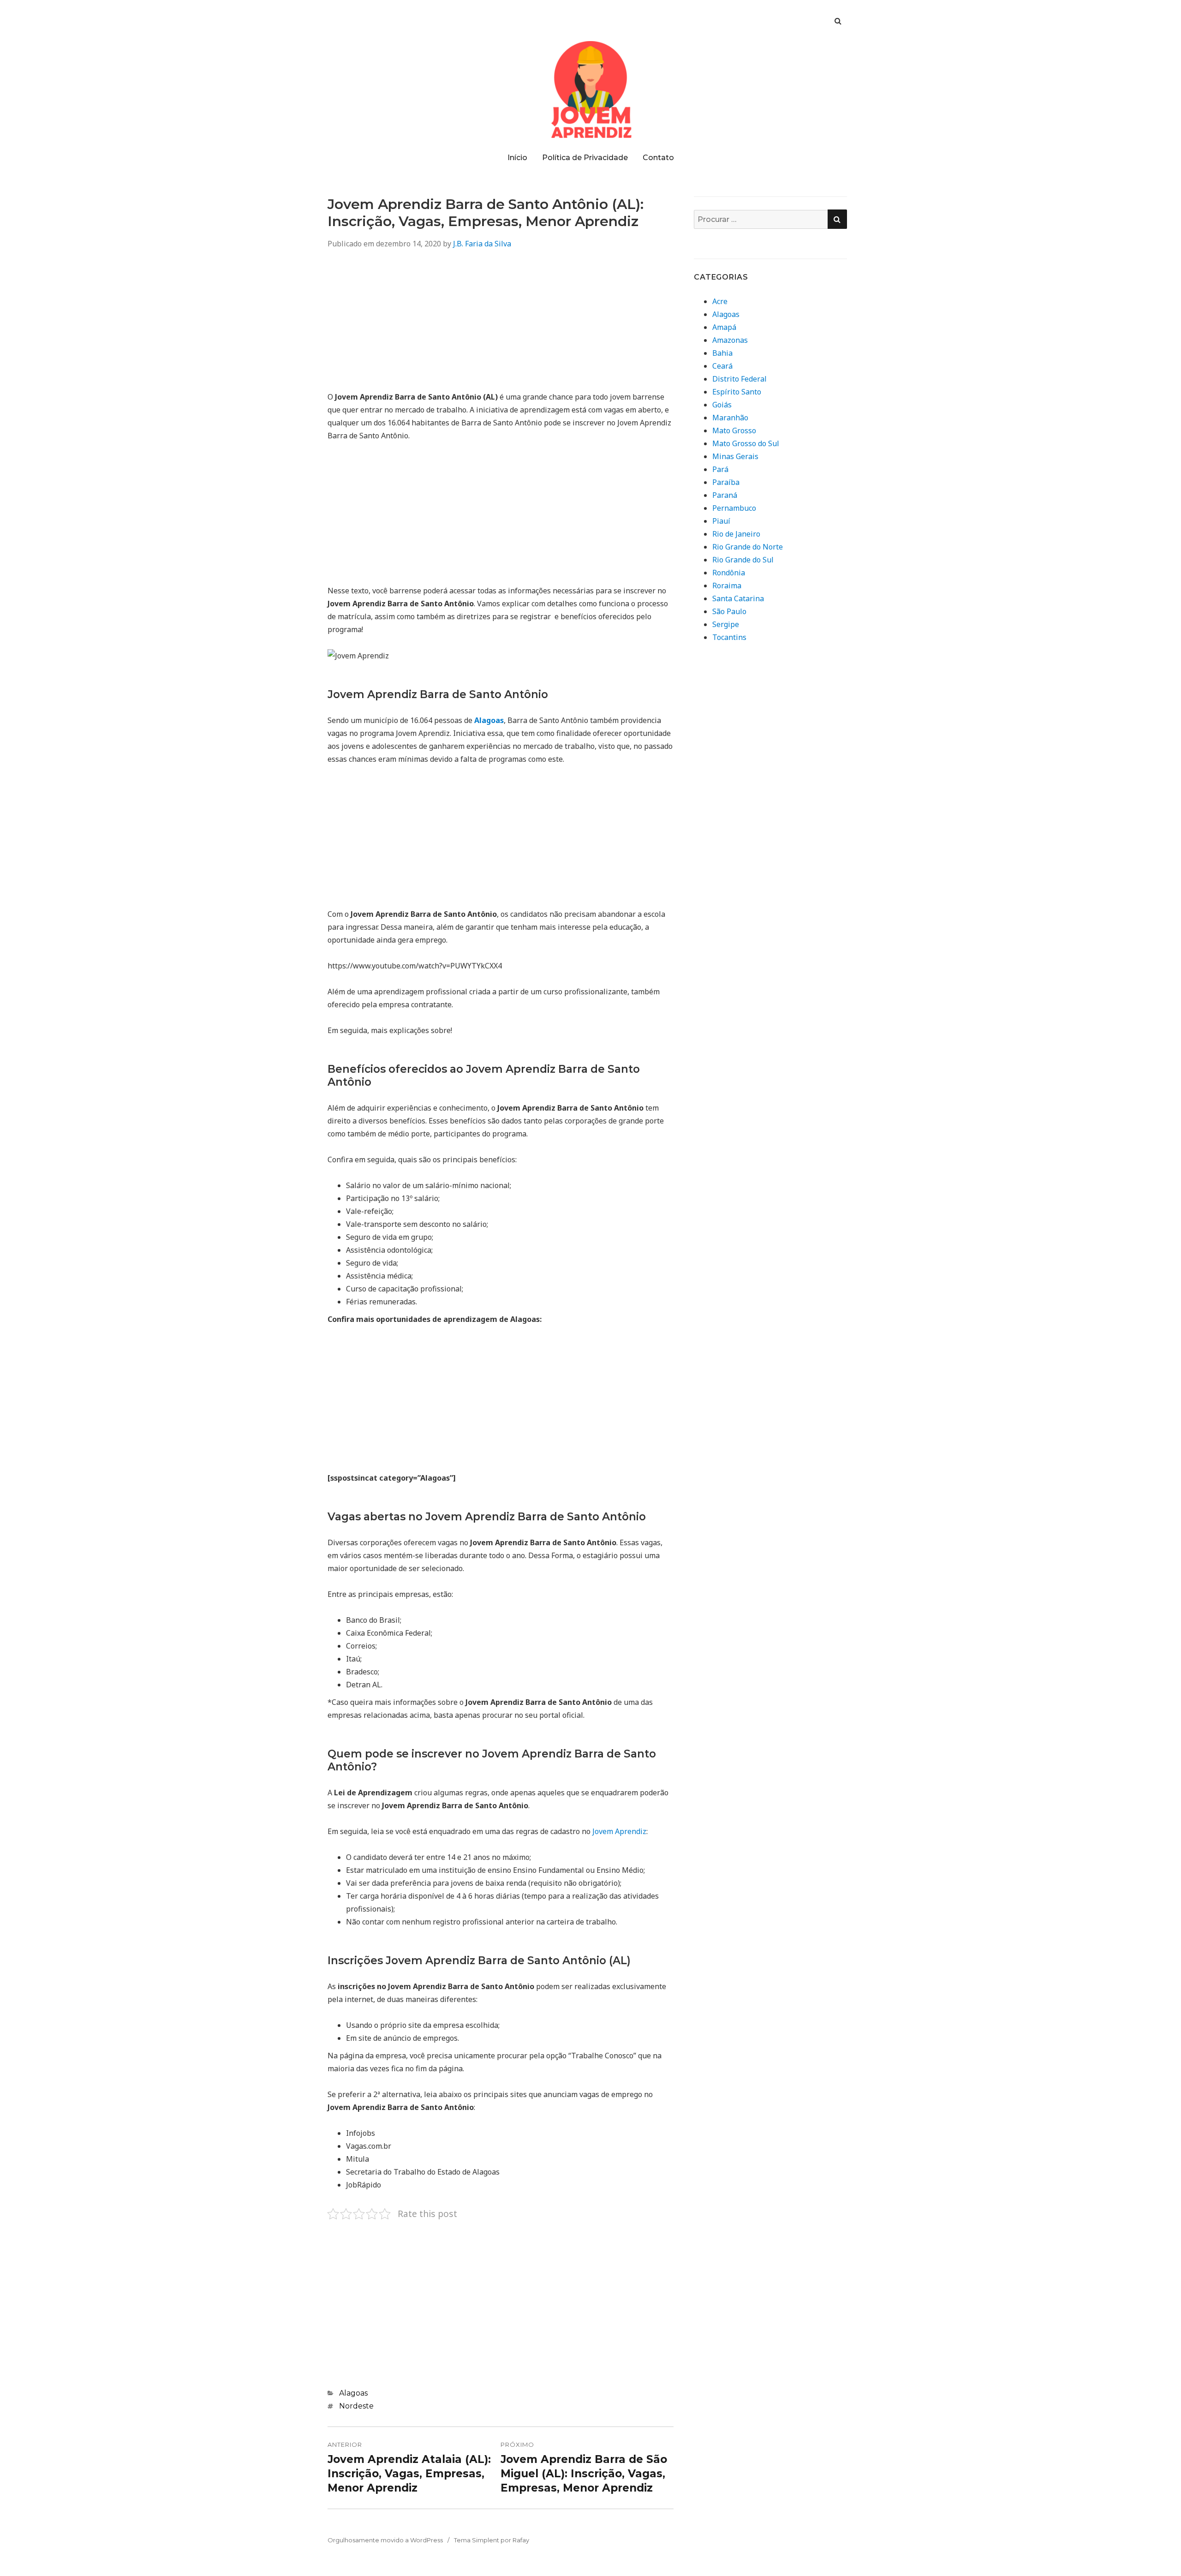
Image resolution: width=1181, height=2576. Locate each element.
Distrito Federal (740, 379)
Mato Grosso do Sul (746, 443)
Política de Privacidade (585, 158)
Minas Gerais (735, 456)
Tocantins (729, 637)
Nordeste (356, 2406)
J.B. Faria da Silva (482, 244)
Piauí (721, 521)
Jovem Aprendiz (619, 1831)
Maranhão (730, 418)
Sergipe (726, 624)
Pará (720, 469)
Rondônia (729, 573)
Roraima (727, 586)
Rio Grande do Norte (748, 547)
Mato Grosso (734, 430)
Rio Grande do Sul (743, 560)
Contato (658, 158)
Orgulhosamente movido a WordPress (385, 2540)
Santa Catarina (738, 598)
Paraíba (726, 482)
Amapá (724, 327)
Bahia (722, 353)
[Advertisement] (501, 326)
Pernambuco (734, 508)
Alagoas (353, 2393)
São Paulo (729, 611)
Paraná (725, 495)
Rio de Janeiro (736, 534)
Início (517, 158)
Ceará (722, 366)
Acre (720, 301)
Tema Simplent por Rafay (492, 2540)
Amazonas (730, 340)
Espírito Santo (737, 392)
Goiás (722, 405)
